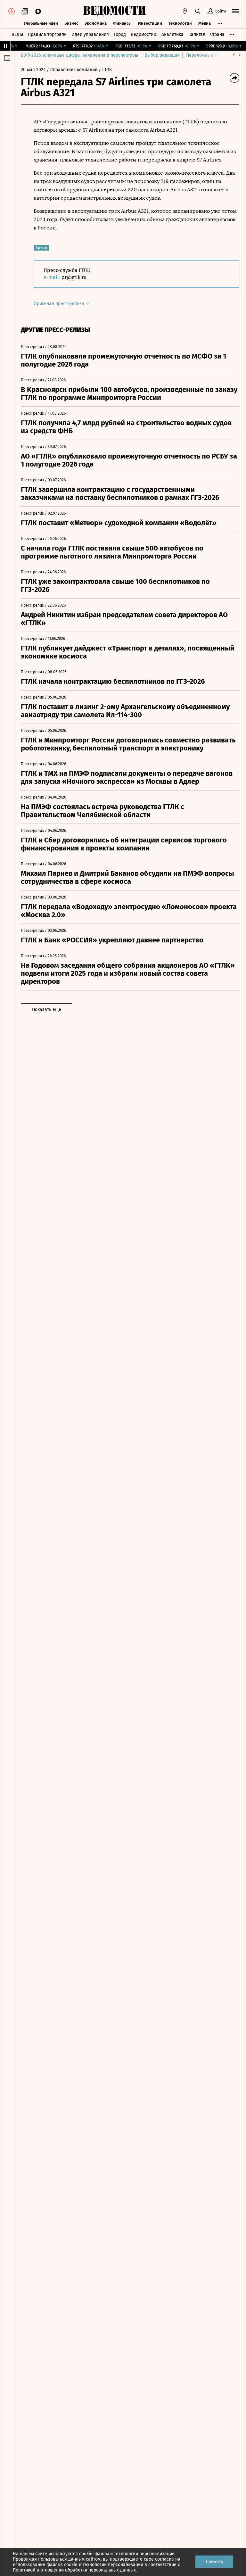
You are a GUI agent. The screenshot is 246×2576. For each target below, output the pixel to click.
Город (120, 34)
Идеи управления (90, 34)
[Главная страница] (114, 11)
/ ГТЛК (105, 70)
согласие (164, 2559)
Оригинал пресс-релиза (60, 304)
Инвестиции (150, 23)
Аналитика (172, 34)
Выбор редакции (162, 55)
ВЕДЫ (17, 34)
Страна (217, 34)
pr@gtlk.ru (74, 277)
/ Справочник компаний (72, 70)
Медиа (205, 23)
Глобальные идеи (41, 23)
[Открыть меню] (236, 11)
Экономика (96, 23)
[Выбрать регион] (185, 11)
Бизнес (71, 23)
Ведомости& (144, 34)
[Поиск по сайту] (198, 11)
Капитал (197, 34)
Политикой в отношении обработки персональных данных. (75, 2570)
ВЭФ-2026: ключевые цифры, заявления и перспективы (79, 55)
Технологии (180, 23)
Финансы (122, 23)
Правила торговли (47, 34)
